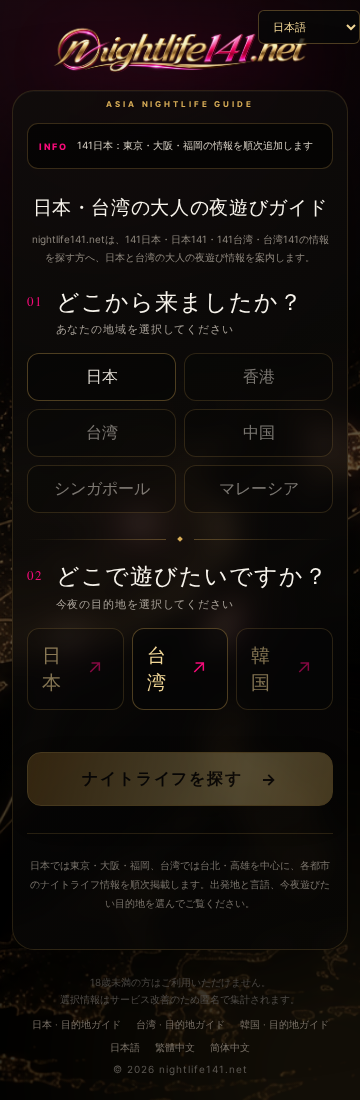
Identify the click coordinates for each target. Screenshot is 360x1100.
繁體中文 (175, 1047)
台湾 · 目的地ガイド (180, 1024)
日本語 (125, 1047)
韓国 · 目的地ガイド (284, 1024)
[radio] (101, 377)
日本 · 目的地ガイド (76, 1024)
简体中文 (230, 1047)
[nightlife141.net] (179, 52)
